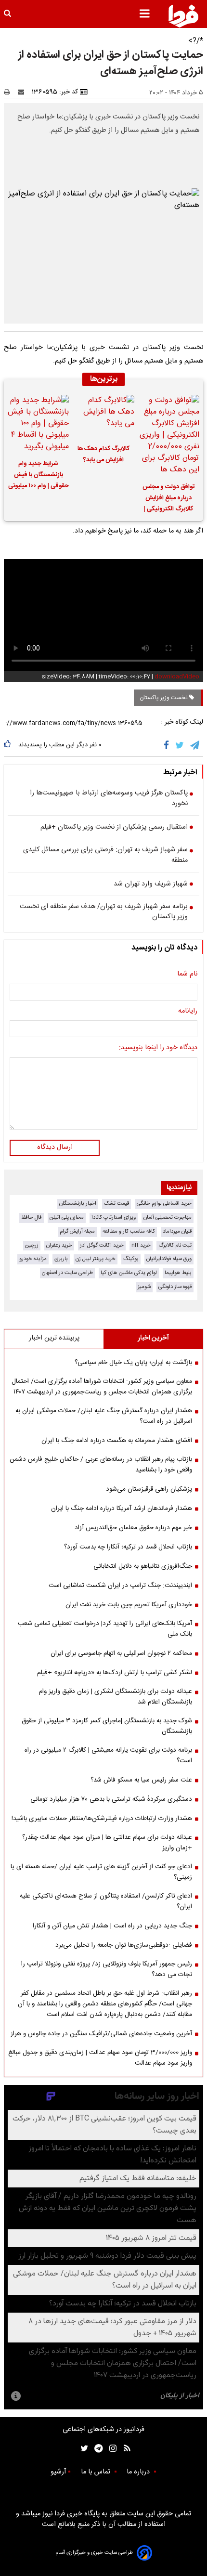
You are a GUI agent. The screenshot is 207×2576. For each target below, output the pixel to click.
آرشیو (58, 2472)
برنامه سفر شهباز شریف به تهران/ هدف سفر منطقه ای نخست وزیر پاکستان (104, 912)
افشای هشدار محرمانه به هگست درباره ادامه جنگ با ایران (117, 1441)
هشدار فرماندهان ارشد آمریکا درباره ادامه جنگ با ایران (122, 1509)
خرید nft (141, 1245)
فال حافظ (32, 1217)
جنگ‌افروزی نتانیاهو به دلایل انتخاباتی (143, 1566)
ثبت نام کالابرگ (175, 1245)
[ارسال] (23, 92)
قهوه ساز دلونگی (175, 1287)
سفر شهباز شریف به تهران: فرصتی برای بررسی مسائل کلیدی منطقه (105, 855)
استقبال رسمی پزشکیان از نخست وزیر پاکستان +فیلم (114, 828)
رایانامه (188, 1012)
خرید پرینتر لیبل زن (96, 1259)
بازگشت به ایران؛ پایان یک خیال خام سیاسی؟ (133, 1363)
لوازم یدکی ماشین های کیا (129, 1273)
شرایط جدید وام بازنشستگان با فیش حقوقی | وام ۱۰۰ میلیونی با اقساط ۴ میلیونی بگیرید (39, 476)
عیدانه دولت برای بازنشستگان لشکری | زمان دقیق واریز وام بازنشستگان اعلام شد (116, 1697)
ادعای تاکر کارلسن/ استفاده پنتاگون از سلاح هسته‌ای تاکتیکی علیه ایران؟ (106, 1901)
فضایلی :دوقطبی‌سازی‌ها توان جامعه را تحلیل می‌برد (124, 1945)
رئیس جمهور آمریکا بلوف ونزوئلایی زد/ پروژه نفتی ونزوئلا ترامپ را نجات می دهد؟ (107, 1969)
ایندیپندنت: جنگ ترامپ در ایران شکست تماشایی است (120, 1586)
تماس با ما (97, 2472)
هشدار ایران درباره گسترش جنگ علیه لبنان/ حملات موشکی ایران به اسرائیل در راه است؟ (104, 1416)
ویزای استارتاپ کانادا (114, 1217)
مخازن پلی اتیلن (67, 1217)
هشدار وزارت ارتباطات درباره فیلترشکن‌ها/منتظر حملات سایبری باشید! (102, 1819)
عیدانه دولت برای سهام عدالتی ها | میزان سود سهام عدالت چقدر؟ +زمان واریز (107, 1843)
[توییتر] (180, 746)
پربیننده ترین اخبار (54, 1338)
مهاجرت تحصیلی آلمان (168, 1217)
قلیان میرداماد (177, 1231)
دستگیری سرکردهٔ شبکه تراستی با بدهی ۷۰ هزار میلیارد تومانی (111, 1799)
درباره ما (139, 2472)
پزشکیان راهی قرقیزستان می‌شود (149, 1489)
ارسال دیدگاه (55, 1147)
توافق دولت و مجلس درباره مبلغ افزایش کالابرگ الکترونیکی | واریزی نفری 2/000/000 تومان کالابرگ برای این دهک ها (169, 499)
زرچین (32, 1245)
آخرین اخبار (153, 1338)
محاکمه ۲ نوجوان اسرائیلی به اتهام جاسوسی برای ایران (121, 1653)
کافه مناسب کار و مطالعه (129, 1231)
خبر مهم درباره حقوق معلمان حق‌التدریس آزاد (133, 1528)
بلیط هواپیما (178, 1273)
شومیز (144, 1287)
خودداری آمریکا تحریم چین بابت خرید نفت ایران (129, 1605)
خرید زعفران (59, 1245)
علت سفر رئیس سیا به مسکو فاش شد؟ (141, 1780)
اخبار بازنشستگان (78, 1203)
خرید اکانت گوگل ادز (102, 1245)
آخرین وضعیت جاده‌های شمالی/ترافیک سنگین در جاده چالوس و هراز (101, 2034)
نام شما (187, 975)
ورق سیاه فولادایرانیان (169, 1259)
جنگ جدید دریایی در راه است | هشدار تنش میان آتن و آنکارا (112, 1926)
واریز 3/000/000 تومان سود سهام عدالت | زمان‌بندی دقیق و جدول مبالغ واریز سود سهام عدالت (100, 2058)
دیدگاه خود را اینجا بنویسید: (158, 1048)
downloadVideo (177, 677)
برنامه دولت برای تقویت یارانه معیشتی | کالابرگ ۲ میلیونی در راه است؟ (108, 1756)
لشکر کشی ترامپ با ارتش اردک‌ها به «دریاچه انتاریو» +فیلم (115, 1673)
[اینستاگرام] (110, 2449)
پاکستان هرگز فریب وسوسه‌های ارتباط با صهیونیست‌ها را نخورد (109, 799)
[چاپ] (10, 92)
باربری (61, 1259)
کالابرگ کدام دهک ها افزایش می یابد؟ (103, 455)
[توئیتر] (82, 2449)
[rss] (124, 2449)
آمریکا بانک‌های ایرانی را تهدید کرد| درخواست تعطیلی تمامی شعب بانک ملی (105, 1629)
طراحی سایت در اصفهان (67, 1273)
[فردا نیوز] (183, 16)
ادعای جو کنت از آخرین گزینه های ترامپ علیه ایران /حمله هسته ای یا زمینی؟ (101, 1872)
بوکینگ (131, 1259)
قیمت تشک (116, 1203)
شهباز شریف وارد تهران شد (151, 885)
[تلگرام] (195, 746)
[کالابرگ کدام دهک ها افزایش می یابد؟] (103, 416)
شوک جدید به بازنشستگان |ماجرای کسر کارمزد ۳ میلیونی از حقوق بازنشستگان (107, 1726)
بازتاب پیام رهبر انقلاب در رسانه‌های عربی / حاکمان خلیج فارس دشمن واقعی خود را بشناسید (101, 1465)
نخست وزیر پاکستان (164, 698)
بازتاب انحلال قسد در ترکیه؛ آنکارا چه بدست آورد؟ (128, 1547)
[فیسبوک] (168, 746)
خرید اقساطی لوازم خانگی (164, 1203)
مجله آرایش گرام (77, 1231)
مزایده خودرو (33, 1259)
